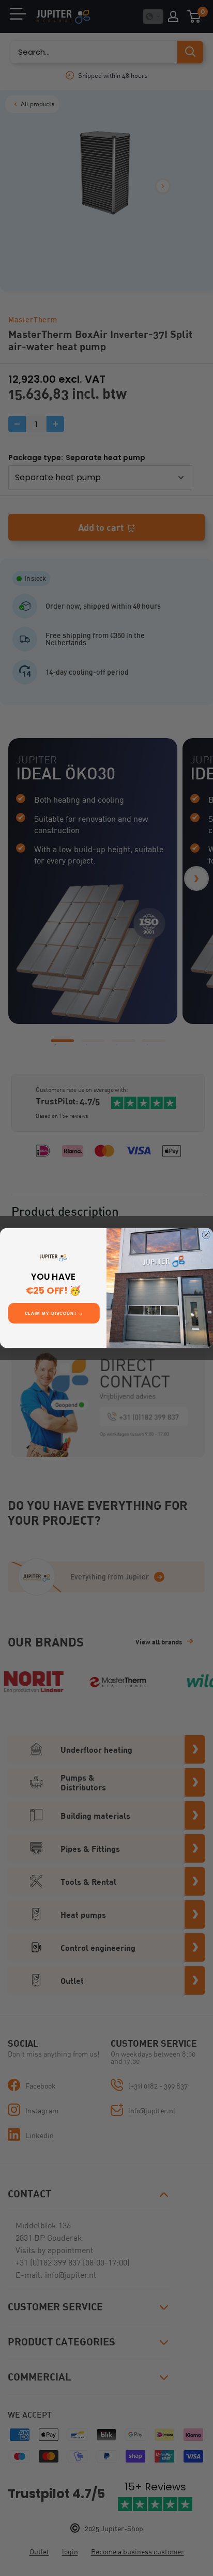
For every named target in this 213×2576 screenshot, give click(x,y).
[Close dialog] (206, 1235)
